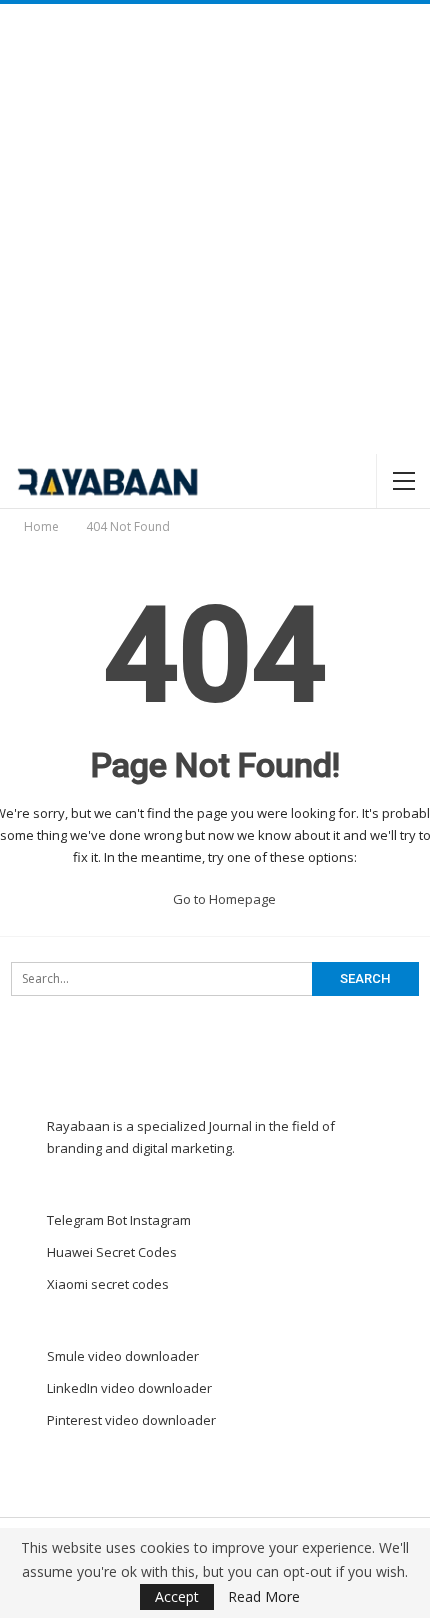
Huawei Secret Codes (112, 1252)
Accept (177, 1596)
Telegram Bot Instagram (119, 1220)
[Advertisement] (215, 229)
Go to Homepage (223, 899)
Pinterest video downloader (131, 1420)
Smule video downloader (123, 1356)
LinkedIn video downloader (129, 1388)
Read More (264, 1597)
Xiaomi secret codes (108, 1284)
